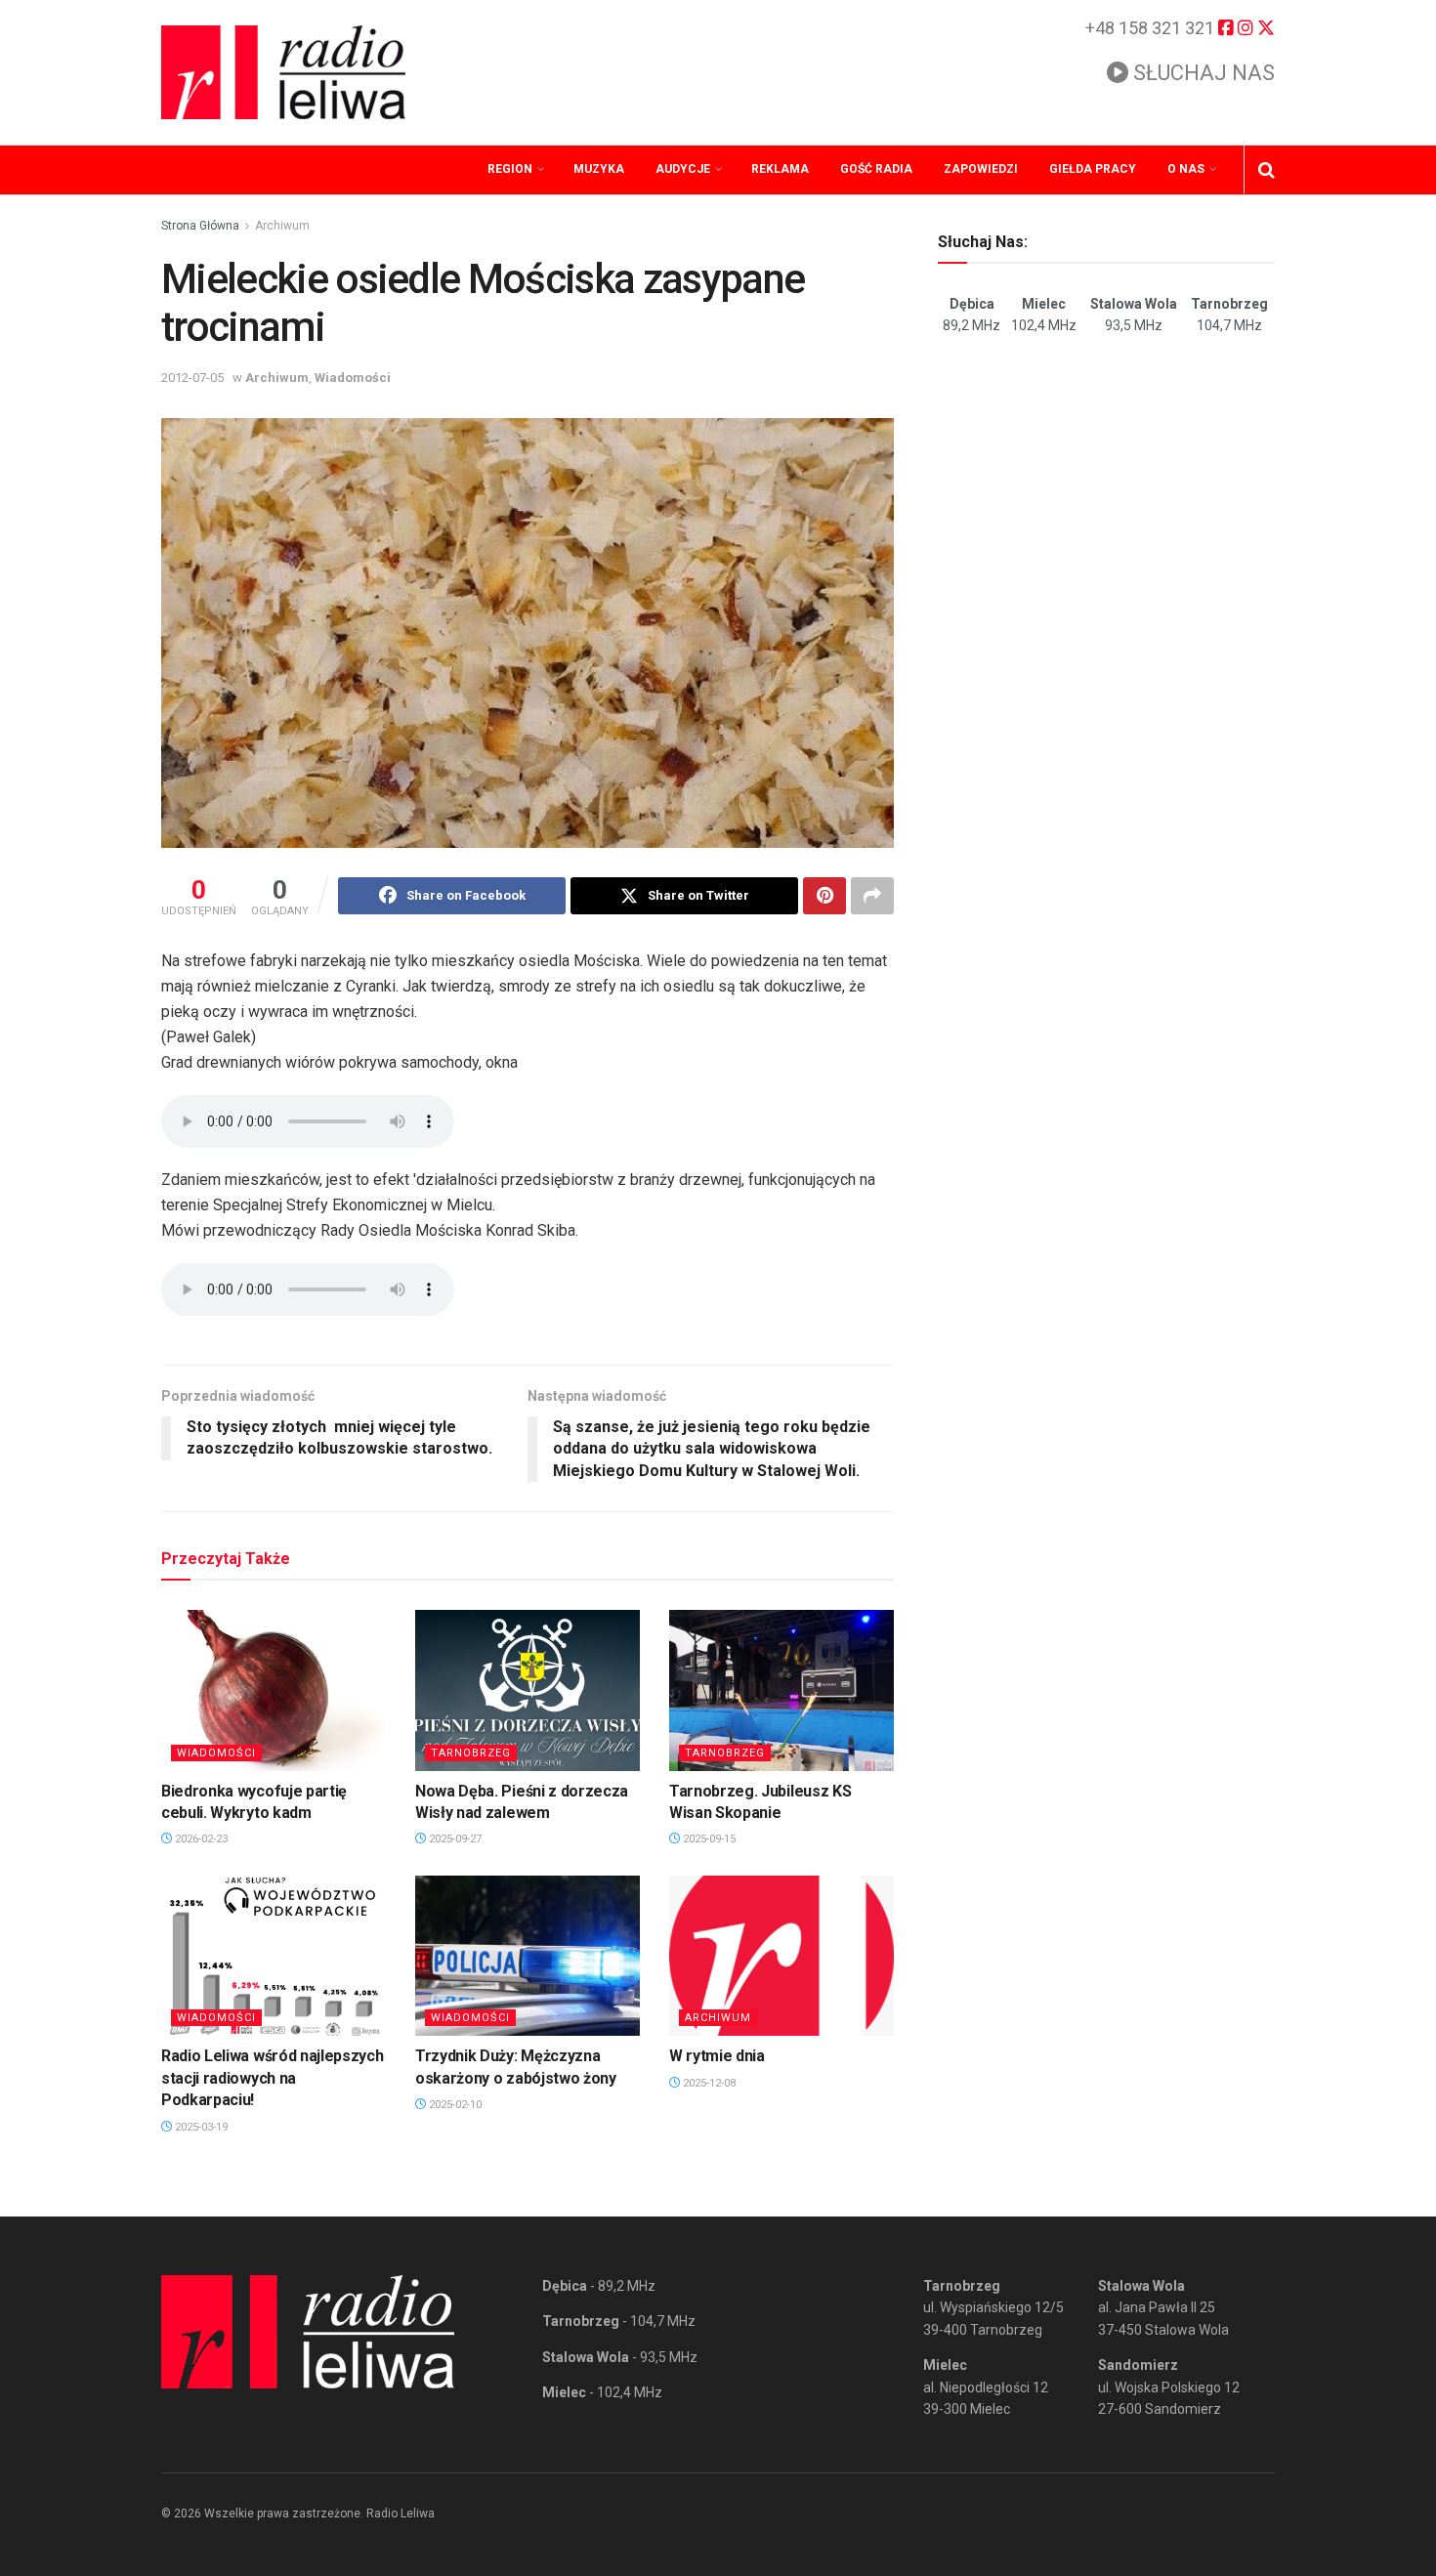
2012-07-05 (192, 378)
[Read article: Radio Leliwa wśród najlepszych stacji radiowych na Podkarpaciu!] (274, 1956)
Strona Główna (200, 226)
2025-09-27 (454, 1839)
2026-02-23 (200, 1839)
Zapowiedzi (981, 169)
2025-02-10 (454, 2105)
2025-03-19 (200, 2127)
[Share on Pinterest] (824, 896)
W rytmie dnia (717, 2056)
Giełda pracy (1093, 169)
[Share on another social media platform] (872, 896)
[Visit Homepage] (283, 72)
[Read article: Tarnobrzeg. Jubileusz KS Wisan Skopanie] (781, 1690)
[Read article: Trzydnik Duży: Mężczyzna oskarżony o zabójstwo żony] (528, 1956)
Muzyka (599, 169)
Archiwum (282, 226)
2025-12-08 (708, 2083)
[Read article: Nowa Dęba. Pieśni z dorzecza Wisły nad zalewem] (528, 1690)
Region (510, 169)
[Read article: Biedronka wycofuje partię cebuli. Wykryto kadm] (274, 1690)
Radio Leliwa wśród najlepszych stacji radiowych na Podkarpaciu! (272, 2078)
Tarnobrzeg (471, 1753)
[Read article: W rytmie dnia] (781, 1956)
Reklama (780, 169)
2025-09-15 (708, 1839)
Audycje (683, 169)
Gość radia (876, 169)
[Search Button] (1267, 170)
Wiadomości (353, 378)
